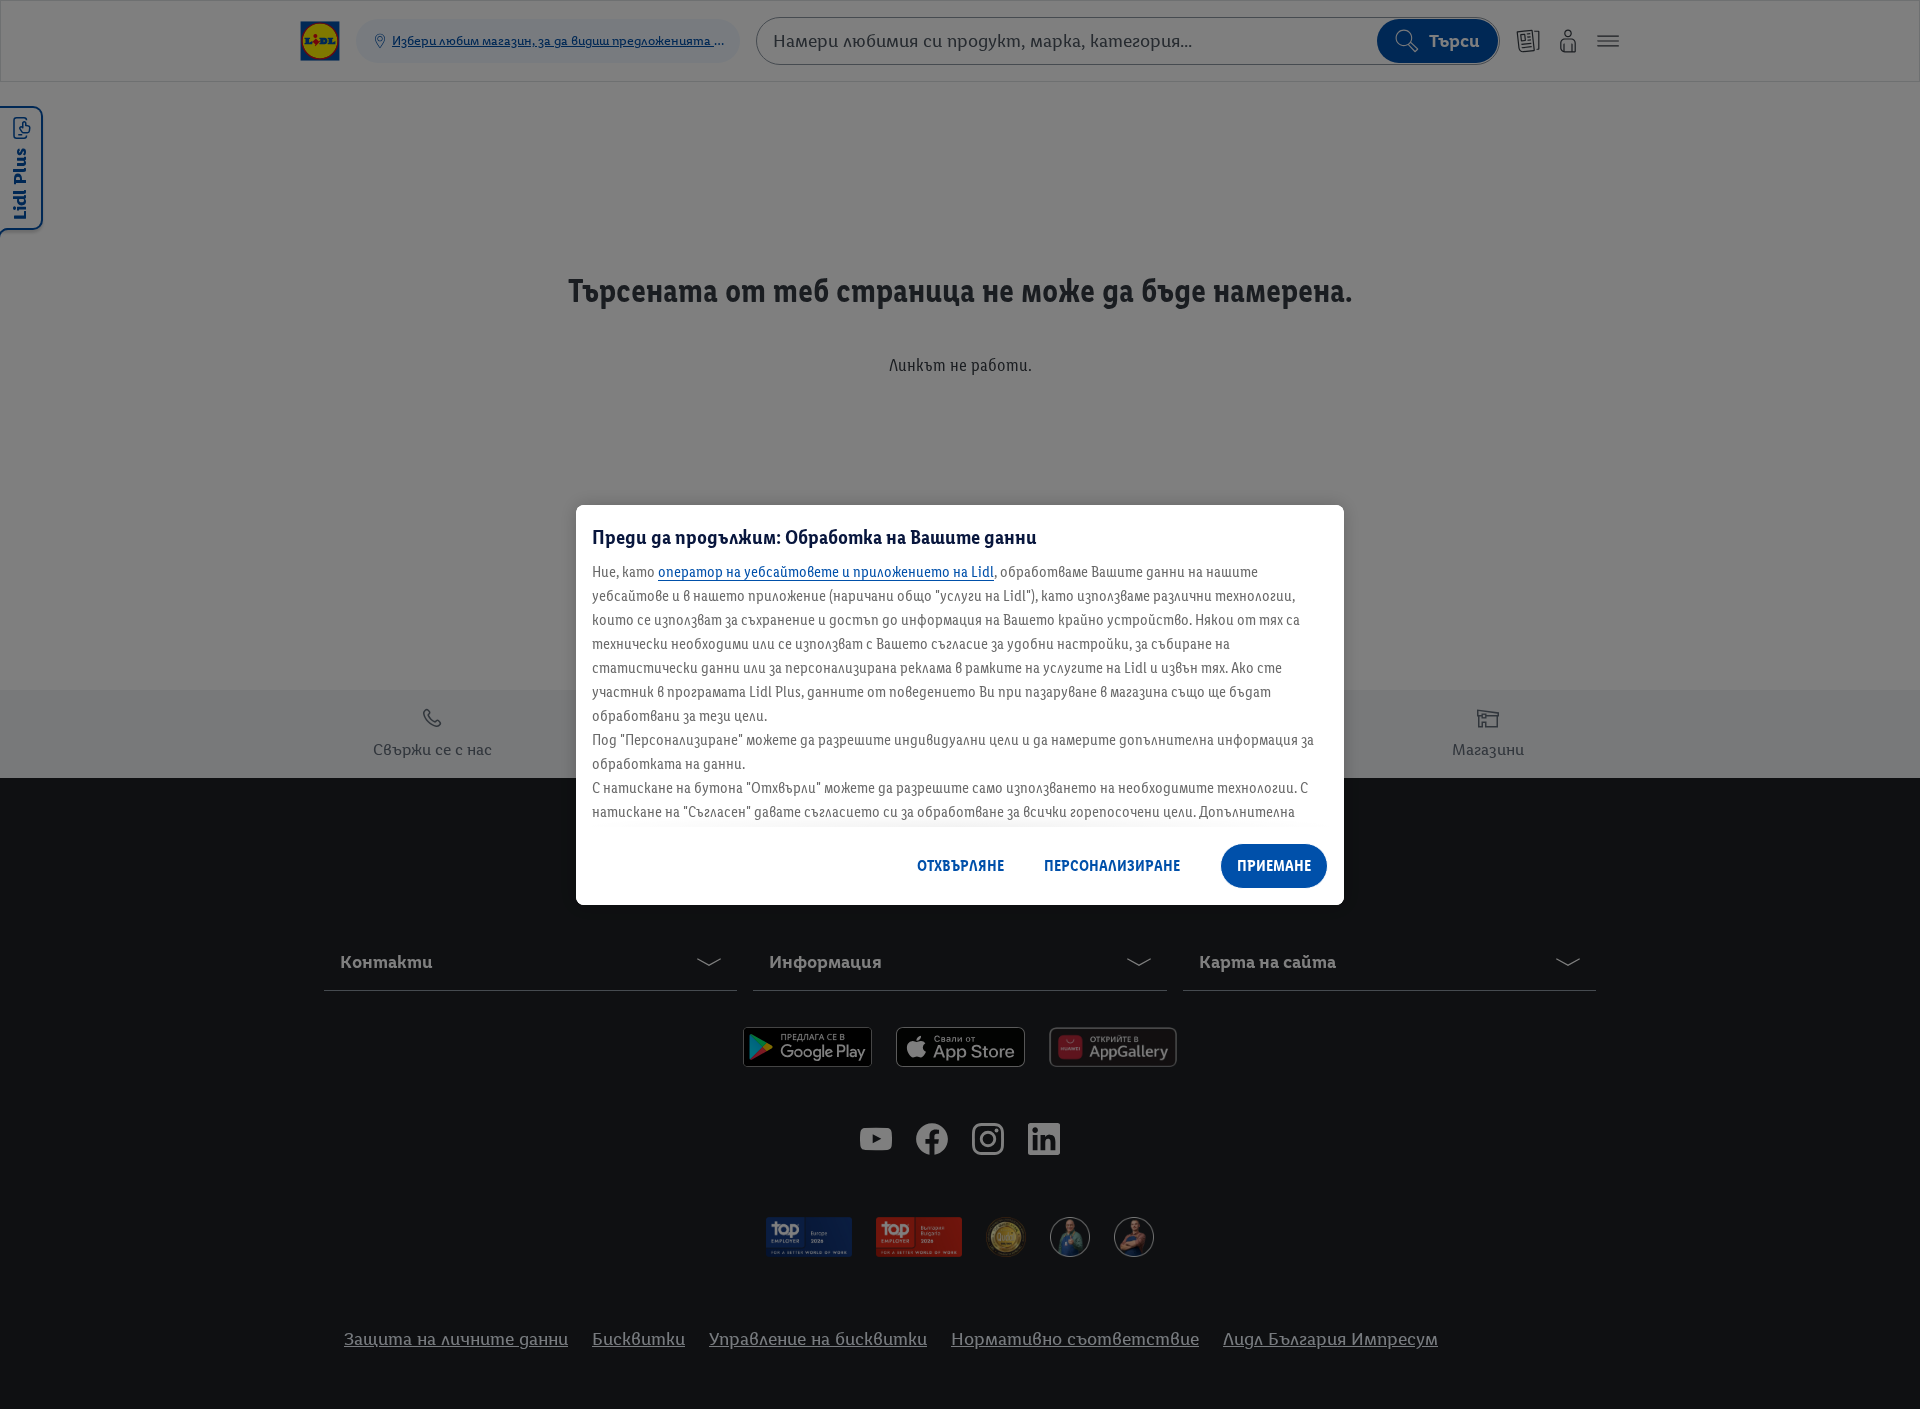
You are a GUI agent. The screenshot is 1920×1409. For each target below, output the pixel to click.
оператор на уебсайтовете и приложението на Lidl (826, 571)
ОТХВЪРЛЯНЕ (960, 865)
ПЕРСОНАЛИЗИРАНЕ (1112, 865)
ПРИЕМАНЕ (1274, 865)
